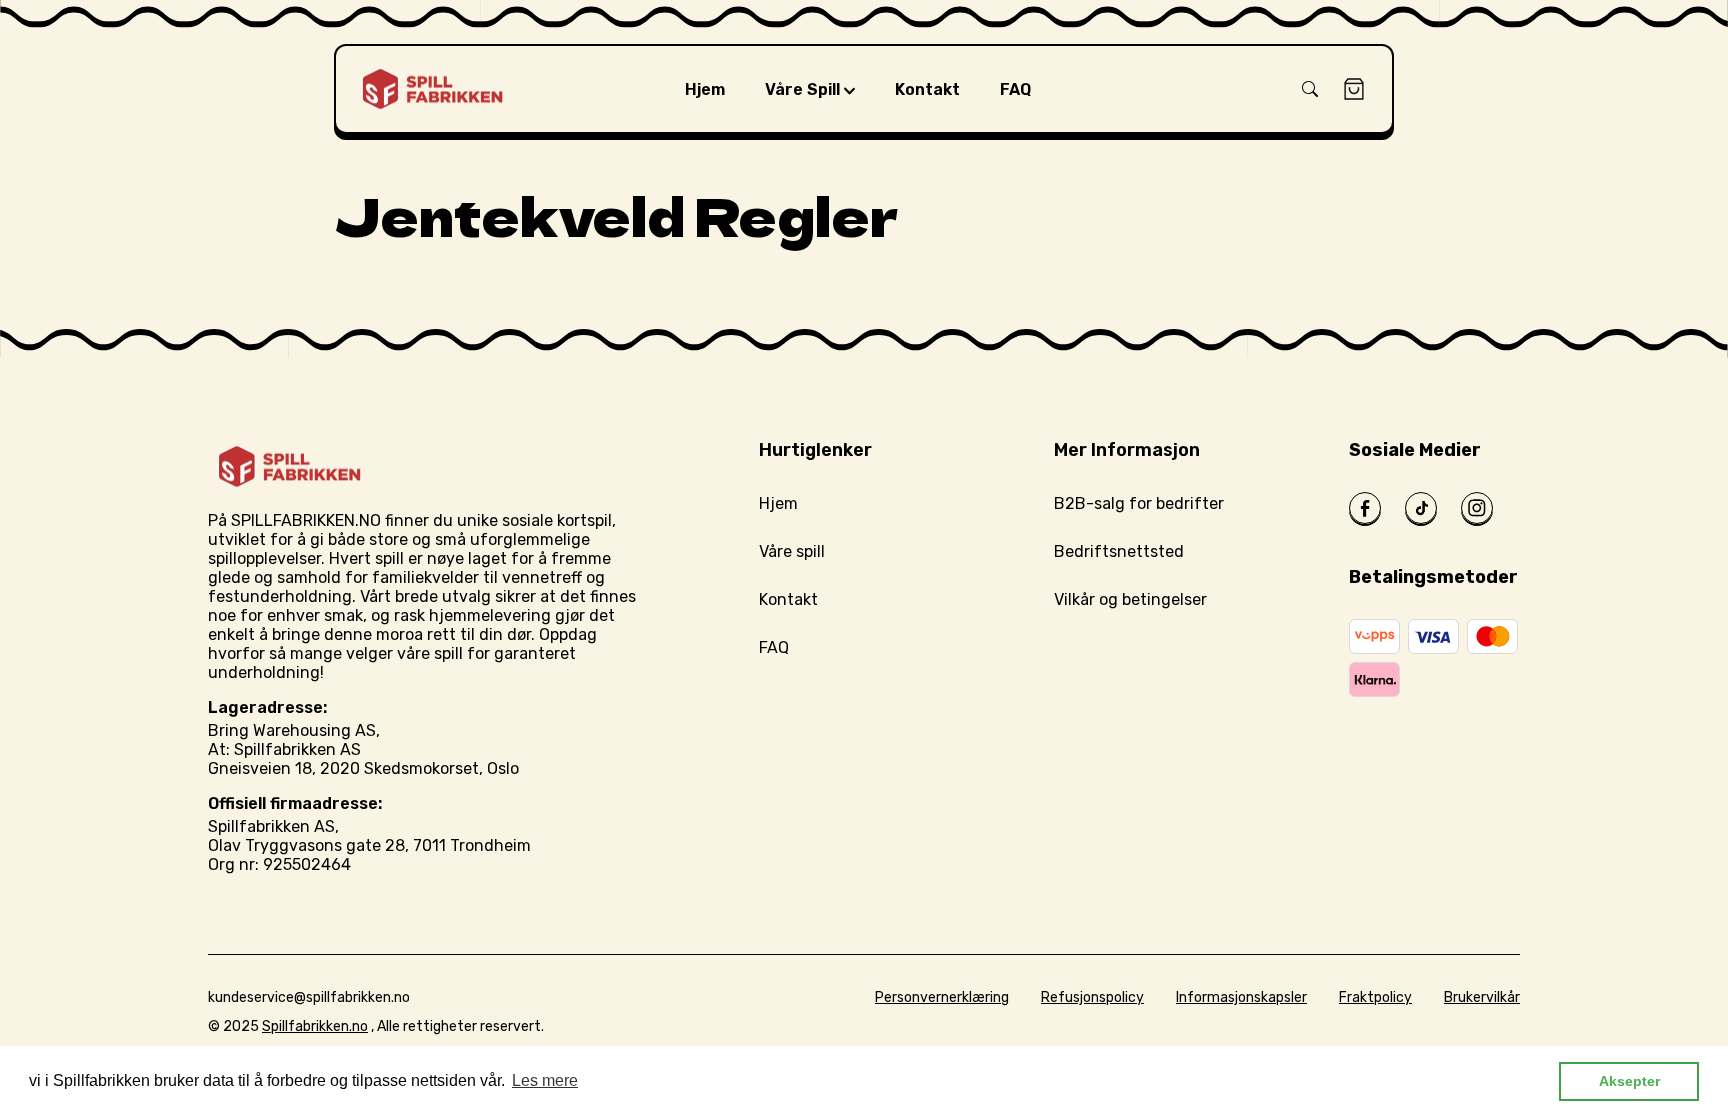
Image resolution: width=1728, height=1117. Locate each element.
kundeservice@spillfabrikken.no (309, 997)
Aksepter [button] (1629, 1081)
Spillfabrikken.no (315, 1026)
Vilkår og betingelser (1130, 599)
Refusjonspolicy (1092, 997)
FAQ (774, 647)
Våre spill (792, 551)
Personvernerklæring (942, 997)
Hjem (778, 503)
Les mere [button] (545, 1080)
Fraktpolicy (1375, 997)
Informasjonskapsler (1241, 997)
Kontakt (788, 599)
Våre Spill (804, 89)
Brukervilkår (1482, 997)
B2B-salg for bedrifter (1139, 503)
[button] (1310, 89)
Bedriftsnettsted (1119, 551)
